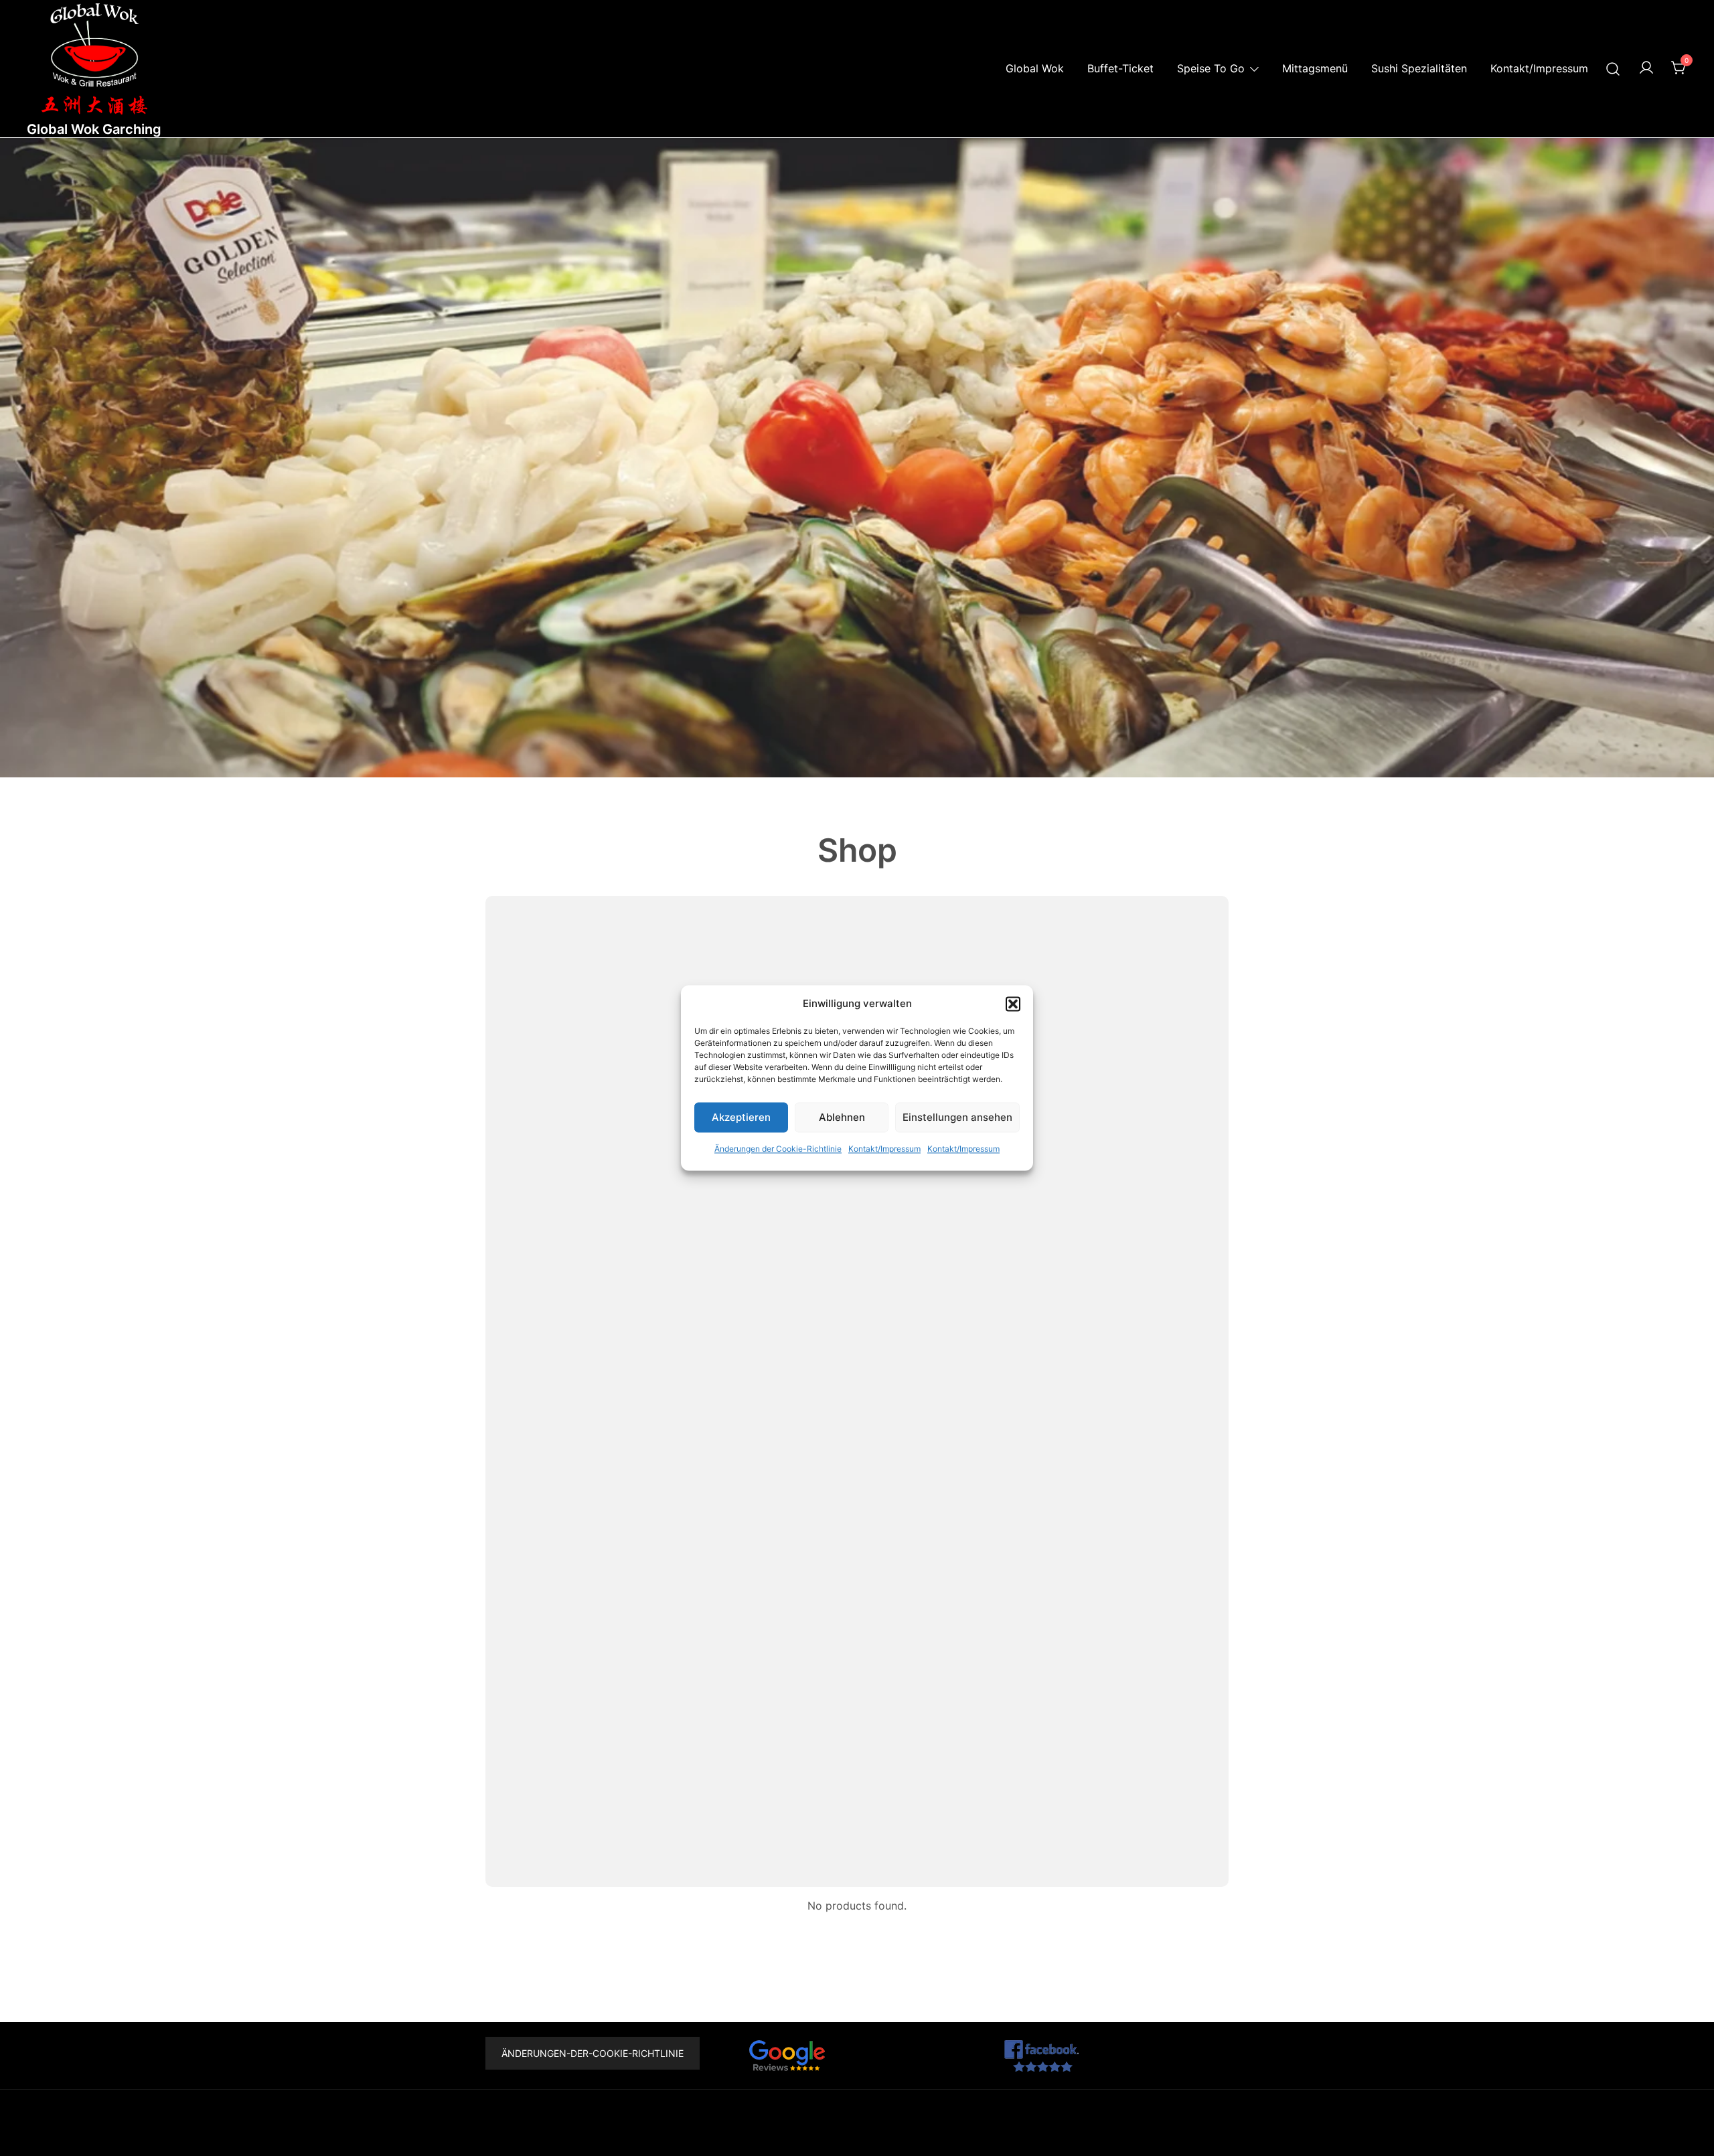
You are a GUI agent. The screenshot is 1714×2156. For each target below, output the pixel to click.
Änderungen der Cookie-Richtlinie (778, 1149)
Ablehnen (842, 1117)
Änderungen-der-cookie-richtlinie (593, 2053)
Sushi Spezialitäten (1419, 68)
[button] (1013, 1004)
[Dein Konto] (1646, 68)
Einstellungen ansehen (957, 1117)
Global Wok (1035, 68)
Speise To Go (1211, 68)
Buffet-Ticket (1120, 68)
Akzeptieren (741, 1117)
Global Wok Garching (94, 129)
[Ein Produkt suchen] (1613, 69)
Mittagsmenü (1315, 68)
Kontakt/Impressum (884, 1149)
